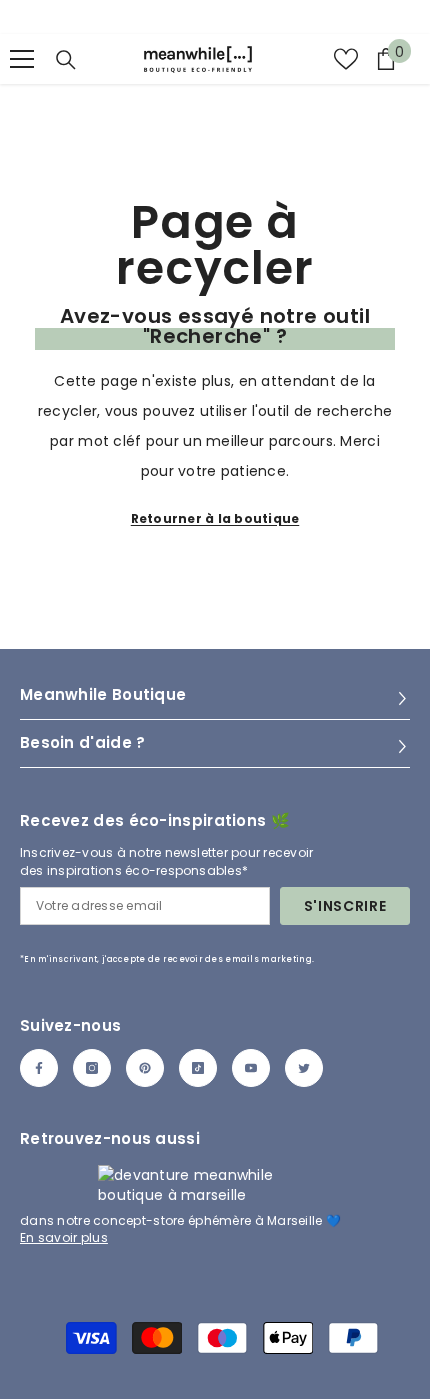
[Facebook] (39, 1068)
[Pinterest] (145, 1068)
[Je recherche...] (66, 60)
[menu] (22, 59)
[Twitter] (304, 1068)
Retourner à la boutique (215, 518)
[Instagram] (92, 1068)
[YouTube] (251, 1068)
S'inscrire (345, 906)
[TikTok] (198, 1068)
